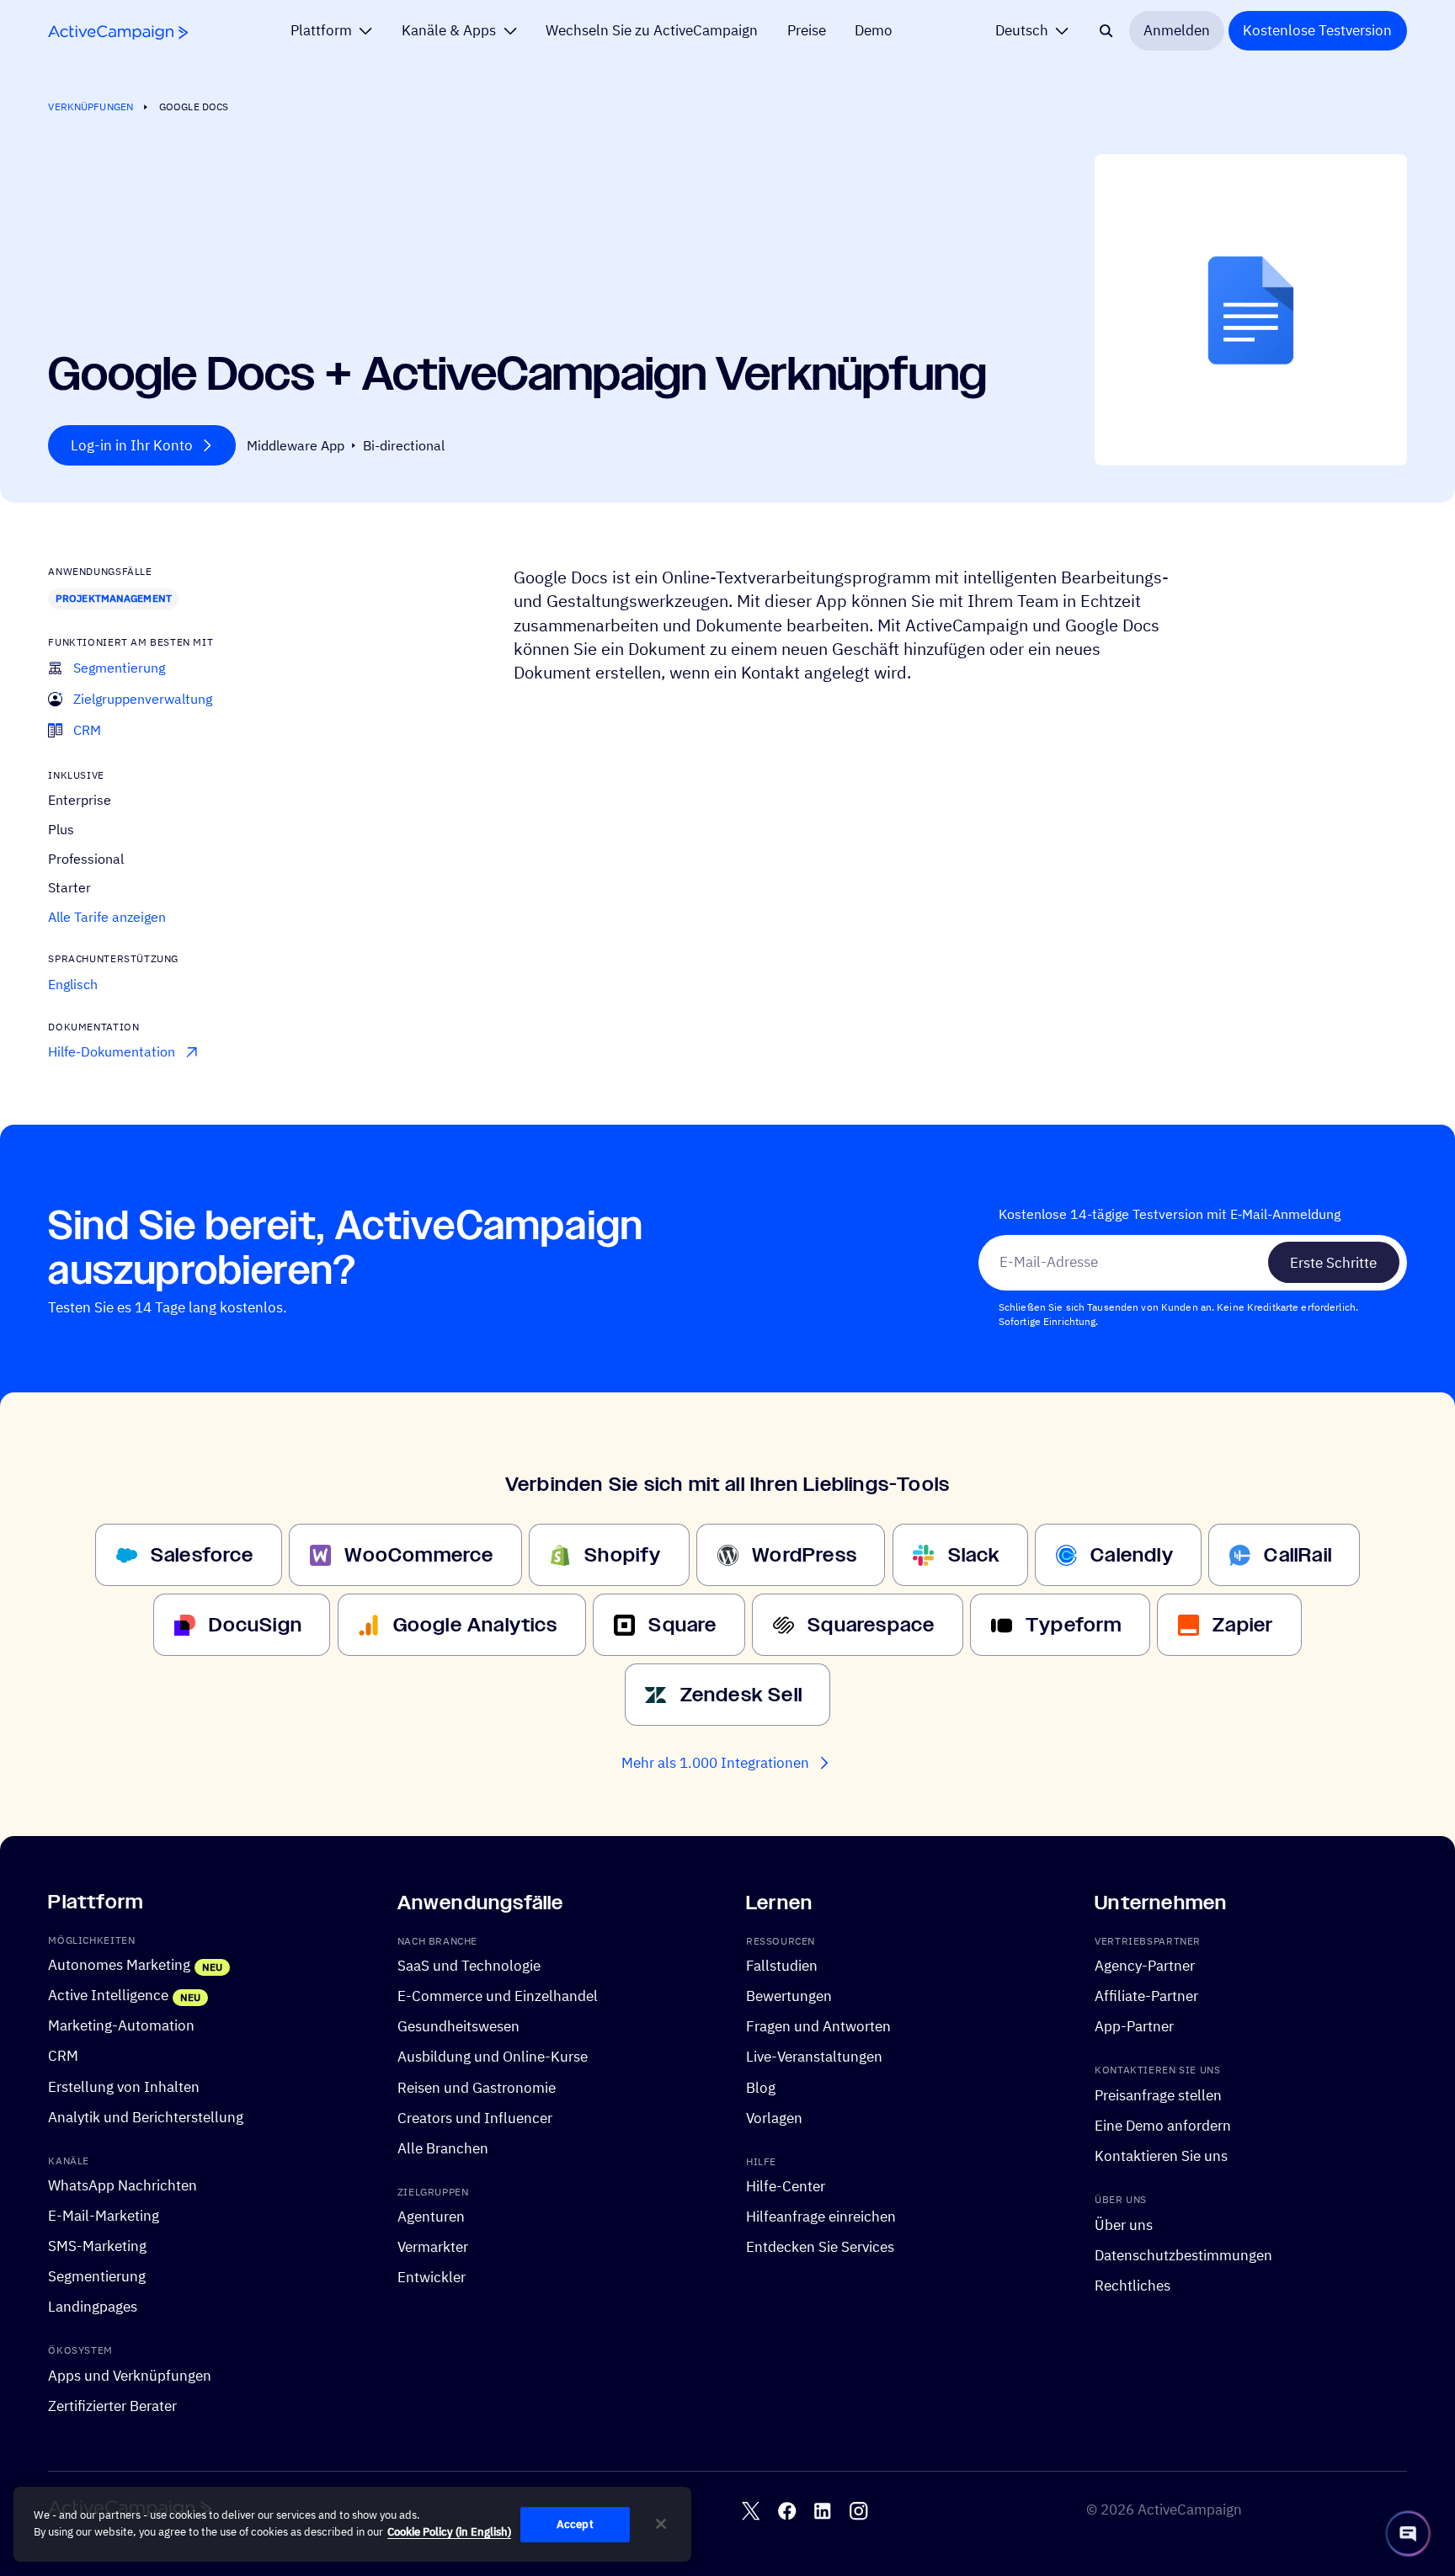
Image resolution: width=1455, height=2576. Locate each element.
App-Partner (1134, 2027)
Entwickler (432, 2278)
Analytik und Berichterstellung (146, 2117)
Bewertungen (789, 1997)
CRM (63, 2057)
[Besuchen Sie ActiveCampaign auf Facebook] (787, 2511)
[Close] (661, 2524)
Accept (575, 2524)
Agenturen (431, 2217)
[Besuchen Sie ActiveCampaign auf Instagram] (858, 2511)
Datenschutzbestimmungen (1183, 2255)
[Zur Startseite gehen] (118, 32)
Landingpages (93, 2307)
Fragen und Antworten (818, 2027)
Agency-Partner (1145, 1967)
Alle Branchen (443, 2148)
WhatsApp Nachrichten (123, 2185)
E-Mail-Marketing (104, 2216)
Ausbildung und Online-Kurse (493, 2057)
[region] (352, 2525)
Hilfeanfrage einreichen (821, 2217)
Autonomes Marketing (119, 1966)
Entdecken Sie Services (820, 2248)
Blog (761, 2088)
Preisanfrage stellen (1158, 2095)
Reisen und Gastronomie (477, 2088)
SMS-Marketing (97, 2247)
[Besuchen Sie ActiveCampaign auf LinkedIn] (822, 2511)
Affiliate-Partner (1146, 1997)
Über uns (1124, 2225)
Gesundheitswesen (458, 2027)
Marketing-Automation (121, 2026)
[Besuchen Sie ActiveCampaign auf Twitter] (751, 2511)
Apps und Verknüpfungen (130, 2376)
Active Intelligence (108, 1996)
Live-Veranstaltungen (814, 2057)
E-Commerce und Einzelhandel (498, 1997)
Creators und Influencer (475, 2118)
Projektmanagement (114, 598)
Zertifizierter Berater (112, 2406)
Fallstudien (782, 1967)
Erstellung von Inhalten (124, 2087)
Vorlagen (774, 2118)
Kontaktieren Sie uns (1161, 2156)
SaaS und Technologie (469, 1967)
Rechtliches (1133, 2286)
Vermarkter (433, 2248)
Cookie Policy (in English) (449, 2532)
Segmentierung (97, 2277)
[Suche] (1106, 31)
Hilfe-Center (786, 2186)
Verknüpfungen (91, 106)
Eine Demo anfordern (1163, 2126)
